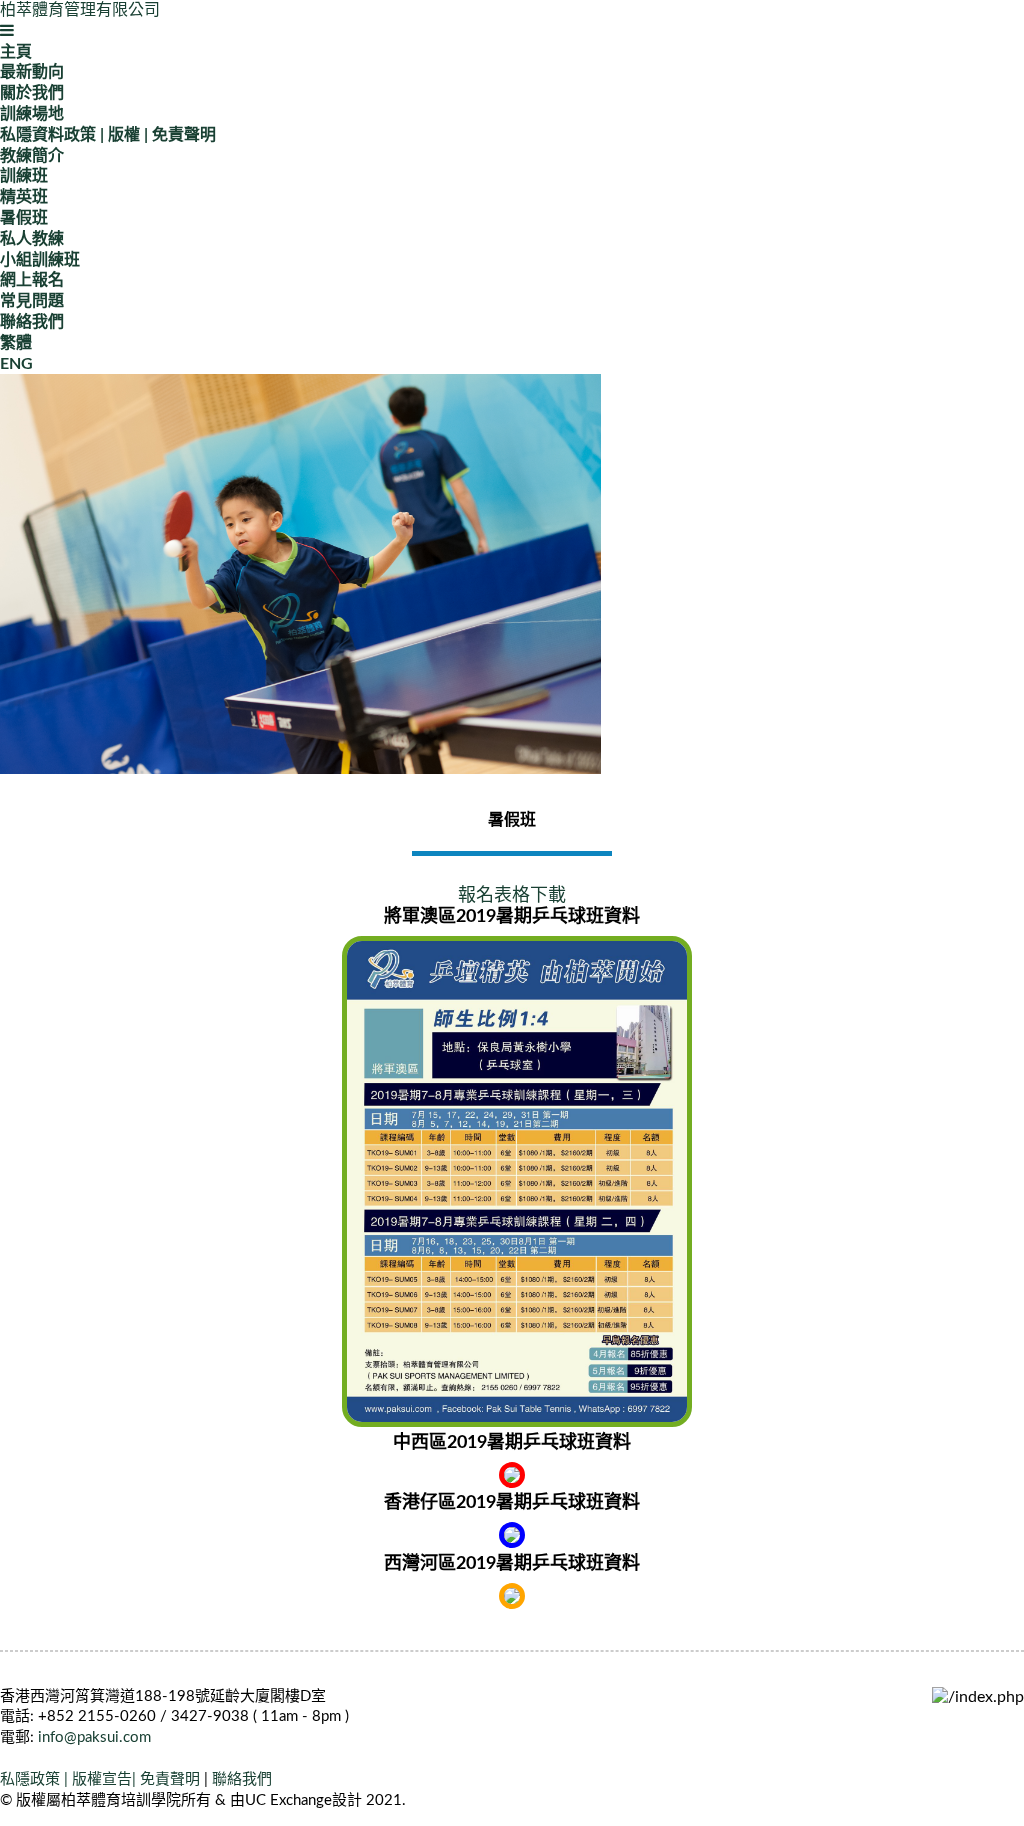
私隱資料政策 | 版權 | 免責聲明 (108, 135)
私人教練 (32, 239)
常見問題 (32, 301)
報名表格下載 (512, 896)
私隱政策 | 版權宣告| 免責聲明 (100, 1779)
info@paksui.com (94, 1737)
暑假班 (24, 218)
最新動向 (32, 72)
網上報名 (32, 280)
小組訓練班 (40, 260)
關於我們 (32, 93)
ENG (16, 364)
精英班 (24, 197)
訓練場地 (32, 114)
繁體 (16, 343)
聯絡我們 (32, 322)
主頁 (16, 52)
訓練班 (24, 176)
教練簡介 (32, 156)
